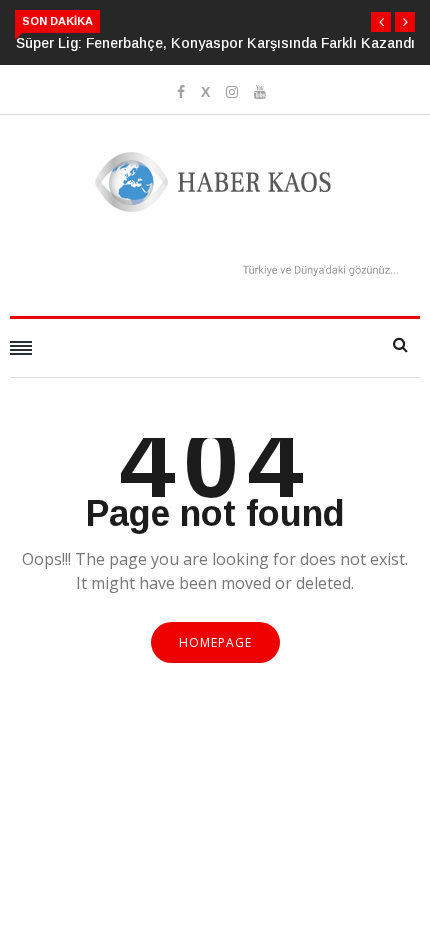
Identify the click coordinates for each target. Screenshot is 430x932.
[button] (381, 22)
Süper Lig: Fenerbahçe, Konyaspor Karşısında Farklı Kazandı (215, 43)
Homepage (215, 642)
